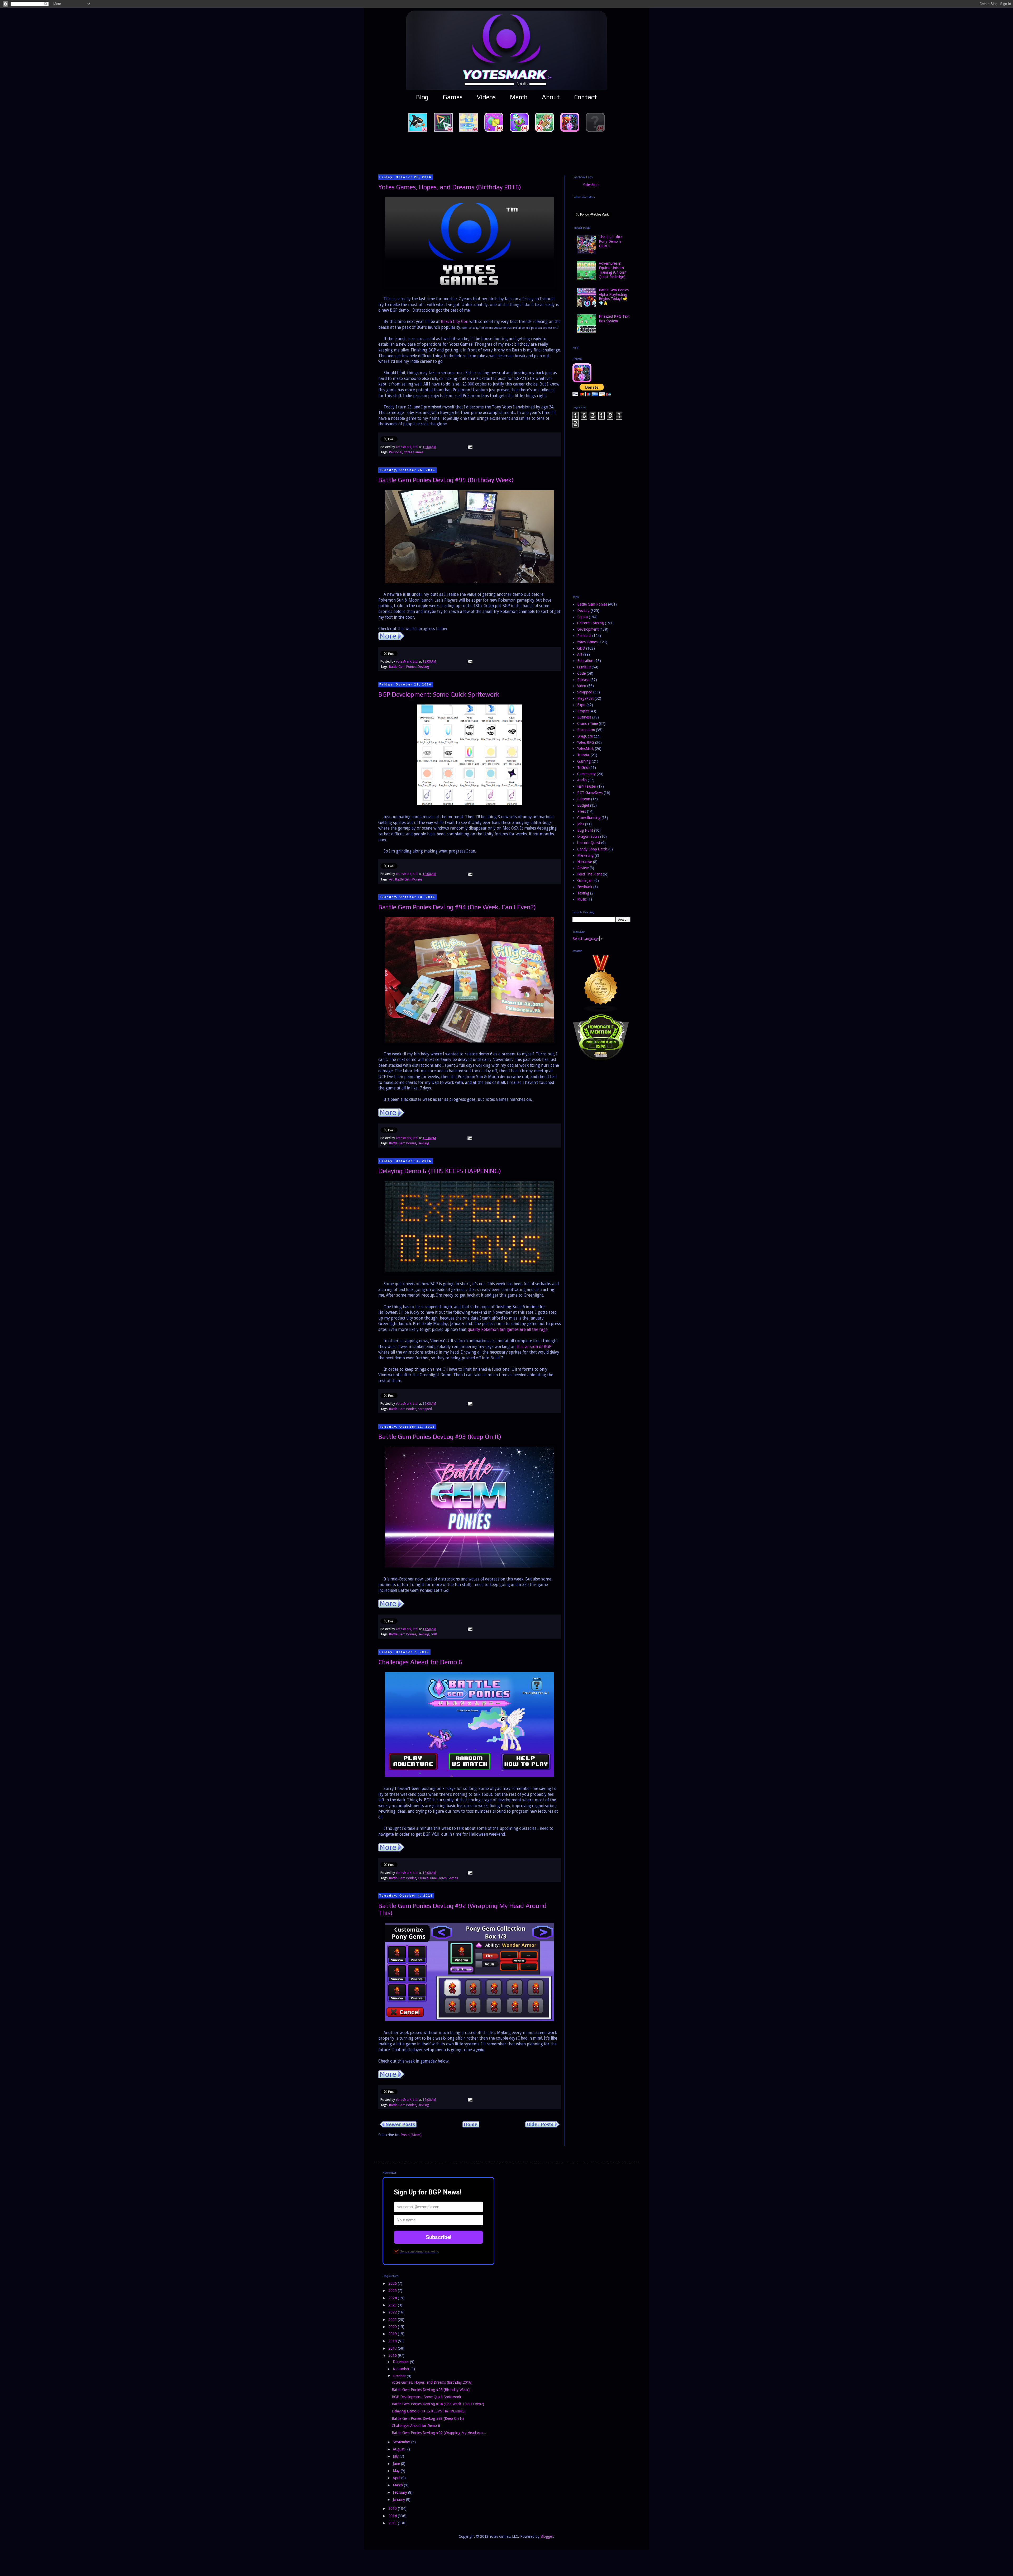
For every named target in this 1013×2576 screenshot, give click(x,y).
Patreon (584, 799)
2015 (393, 2508)
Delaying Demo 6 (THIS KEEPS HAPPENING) (440, 1171)
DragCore (585, 736)
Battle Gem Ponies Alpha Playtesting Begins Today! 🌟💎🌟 (614, 297)
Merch (519, 97)
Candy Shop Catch (592, 849)
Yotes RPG (586, 742)
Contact (586, 97)
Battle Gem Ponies (403, 667)
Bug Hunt (585, 830)
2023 (393, 2305)
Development (588, 629)
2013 (393, 2523)
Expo (581, 705)
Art (391, 879)
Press (582, 811)
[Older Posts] (542, 2126)
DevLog (423, 667)
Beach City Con (455, 322)
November (402, 2369)
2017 (393, 2348)
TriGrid (583, 768)
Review (583, 868)
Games (453, 97)
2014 (393, 2516)
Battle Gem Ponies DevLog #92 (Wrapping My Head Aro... (439, 2433)
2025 (393, 2291)
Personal (396, 452)
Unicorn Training (591, 623)
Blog (422, 97)
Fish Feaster (587, 786)
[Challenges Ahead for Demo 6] (391, 1850)
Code (581, 673)
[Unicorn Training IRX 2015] (601, 1060)
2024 (393, 2298)
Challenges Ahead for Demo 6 (420, 1662)
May (397, 2471)
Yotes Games (414, 452)
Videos (486, 97)
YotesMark (591, 185)
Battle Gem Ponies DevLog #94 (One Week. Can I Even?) (457, 907)
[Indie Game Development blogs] (601, 1011)
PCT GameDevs (590, 793)
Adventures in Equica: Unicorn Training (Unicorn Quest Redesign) (613, 270)
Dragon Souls (588, 836)
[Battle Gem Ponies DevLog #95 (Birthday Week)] (391, 639)
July (396, 2456)
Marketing (585, 855)
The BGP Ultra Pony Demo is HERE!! (611, 241)
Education (585, 661)
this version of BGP (534, 1347)
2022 (393, 2312)
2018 (393, 2341)
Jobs (581, 824)
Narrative (585, 862)
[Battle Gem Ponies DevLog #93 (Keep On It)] (391, 1606)
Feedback (585, 887)
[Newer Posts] (398, 2126)
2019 (393, 2334)
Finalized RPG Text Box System (614, 319)
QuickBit (584, 667)
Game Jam (585, 880)
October (400, 2376)
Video (582, 686)
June (397, 2464)
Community (586, 774)
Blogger (547, 2536)
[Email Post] (470, 447)
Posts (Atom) (411, 2135)
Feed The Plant (589, 874)
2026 (393, 2283)
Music (582, 899)
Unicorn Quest (589, 843)
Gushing (584, 761)
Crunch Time (427, 1878)
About (551, 97)
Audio (582, 780)
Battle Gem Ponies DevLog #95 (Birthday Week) (446, 480)
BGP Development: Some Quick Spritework (439, 694)
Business (584, 717)
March (398, 2485)
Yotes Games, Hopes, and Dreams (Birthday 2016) (450, 187)
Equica (582, 617)
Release (583, 680)
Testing (583, 893)
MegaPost (585, 698)
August (399, 2449)
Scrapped (425, 1409)
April (397, 2478)
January (399, 2499)
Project (583, 711)
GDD (434, 1634)
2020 (393, 2327)
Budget (583, 805)
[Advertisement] (506, 153)
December (401, 2362)
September (402, 2442)
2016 (393, 2355)
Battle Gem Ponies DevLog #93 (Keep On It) (440, 1437)
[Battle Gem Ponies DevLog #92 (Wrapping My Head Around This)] (391, 2077)
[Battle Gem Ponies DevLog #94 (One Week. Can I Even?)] (391, 1115)
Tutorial (583, 755)
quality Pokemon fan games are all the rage (508, 1330)
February (400, 2492)
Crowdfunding (589, 818)
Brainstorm (586, 730)
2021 (393, 2320)
